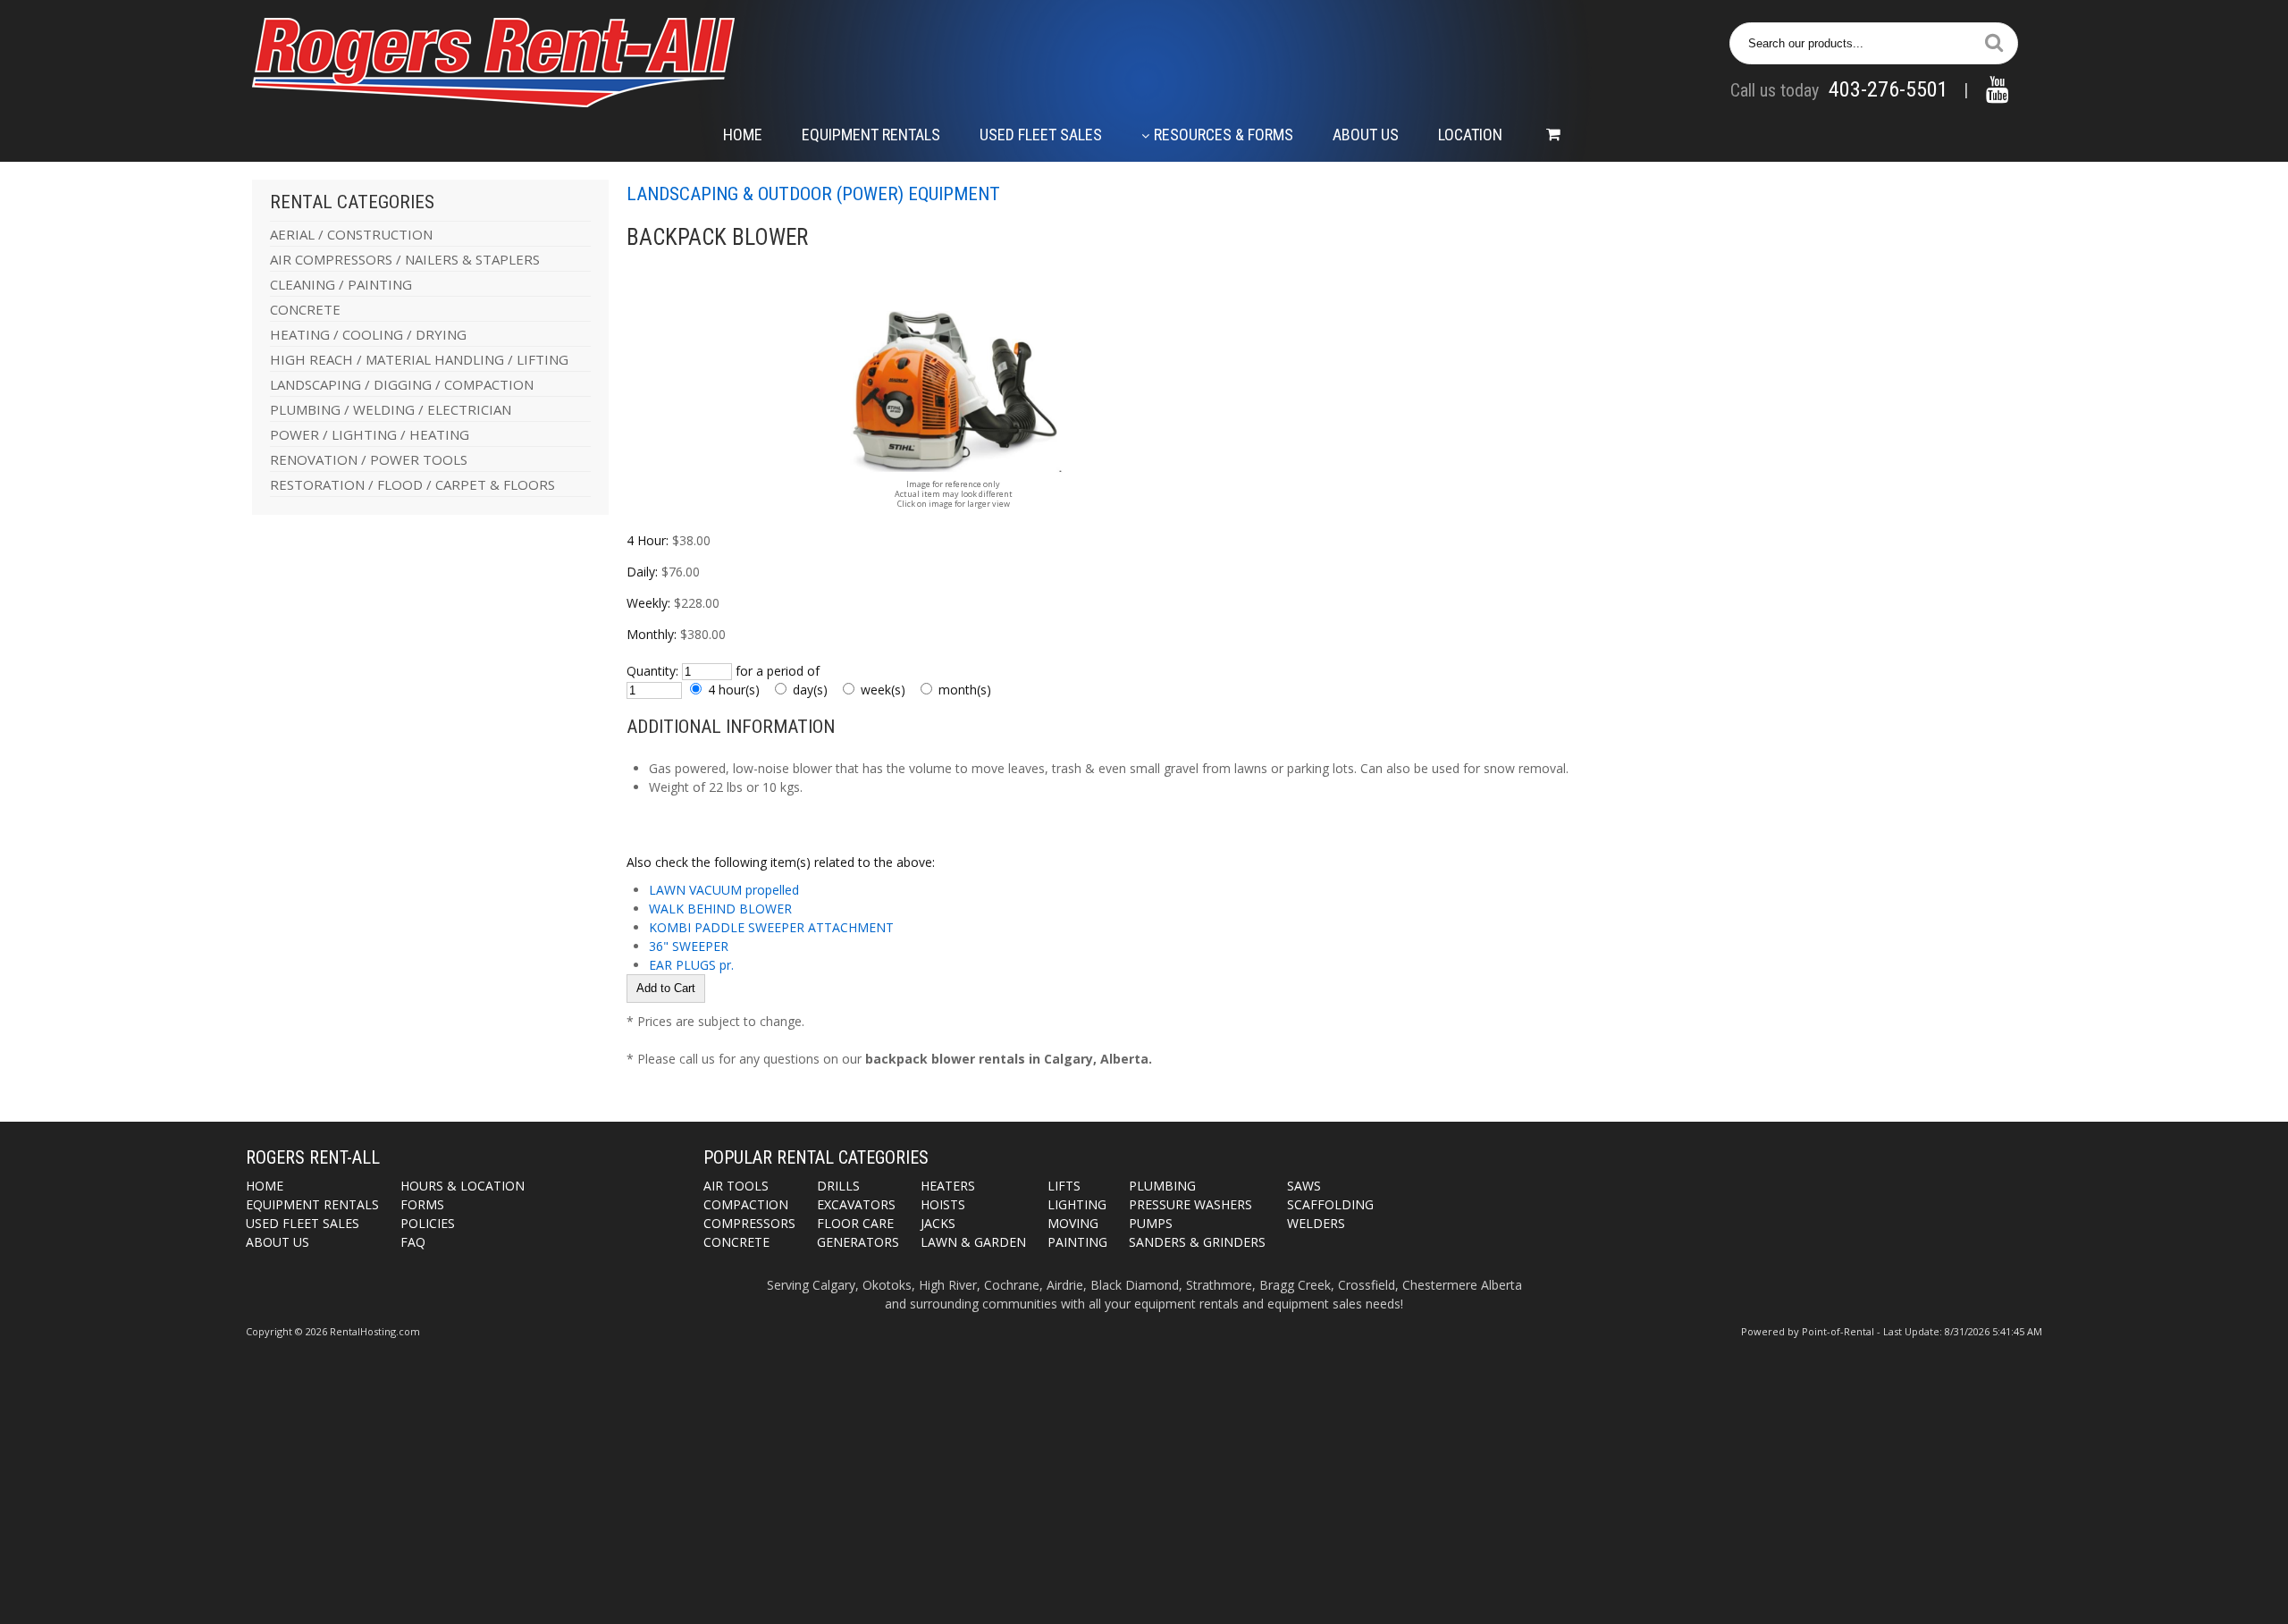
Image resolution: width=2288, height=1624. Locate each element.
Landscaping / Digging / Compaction (402, 384)
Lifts (1064, 1186)
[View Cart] (1544, 135)
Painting (1077, 1242)
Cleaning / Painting (341, 284)
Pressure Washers (1190, 1204)
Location (1470, 135)
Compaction (746, 1204)
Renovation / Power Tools (369, 459)
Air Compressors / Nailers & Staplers (405, 259)
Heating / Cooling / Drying (368, 334)
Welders (1316, 1223)
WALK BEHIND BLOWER (720, 909)
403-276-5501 (1888, 89)
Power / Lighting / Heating (370, 434)
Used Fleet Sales (1041, 135)
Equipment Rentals (871, 135)
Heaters (948, 1186)
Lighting (1077, 1204)
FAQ (413, 1242)
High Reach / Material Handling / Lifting (419, 359)
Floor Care (855, 1223)
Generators (858, 1242)
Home (743, 135)
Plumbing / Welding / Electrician (391, 409)
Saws (1304, 1186)
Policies (428, 1223)
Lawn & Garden (973, 1242)
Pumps (1151, 1223)
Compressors (749, 1223)
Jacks (938, 1223)
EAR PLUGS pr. (691, 965)
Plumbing (1162, 1186)
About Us (1366, 135)
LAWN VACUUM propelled (724, 890)
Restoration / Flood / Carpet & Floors (412, 484)
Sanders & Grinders (1197, 1242)
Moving (1073, 1223)
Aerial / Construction (351, 234)
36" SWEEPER (689, 946)
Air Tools (736, 1186)
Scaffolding (1330, 1204)
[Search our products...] (1994, 43)
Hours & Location (463, 1186)
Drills (838, 1186)
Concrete (305, 309)
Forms (422, 1204)
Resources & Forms (1224, 135)
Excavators (856, 1204)
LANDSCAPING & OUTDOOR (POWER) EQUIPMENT (813, 194)
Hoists (943, 1204)
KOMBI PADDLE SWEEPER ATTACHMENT (771, 927)
